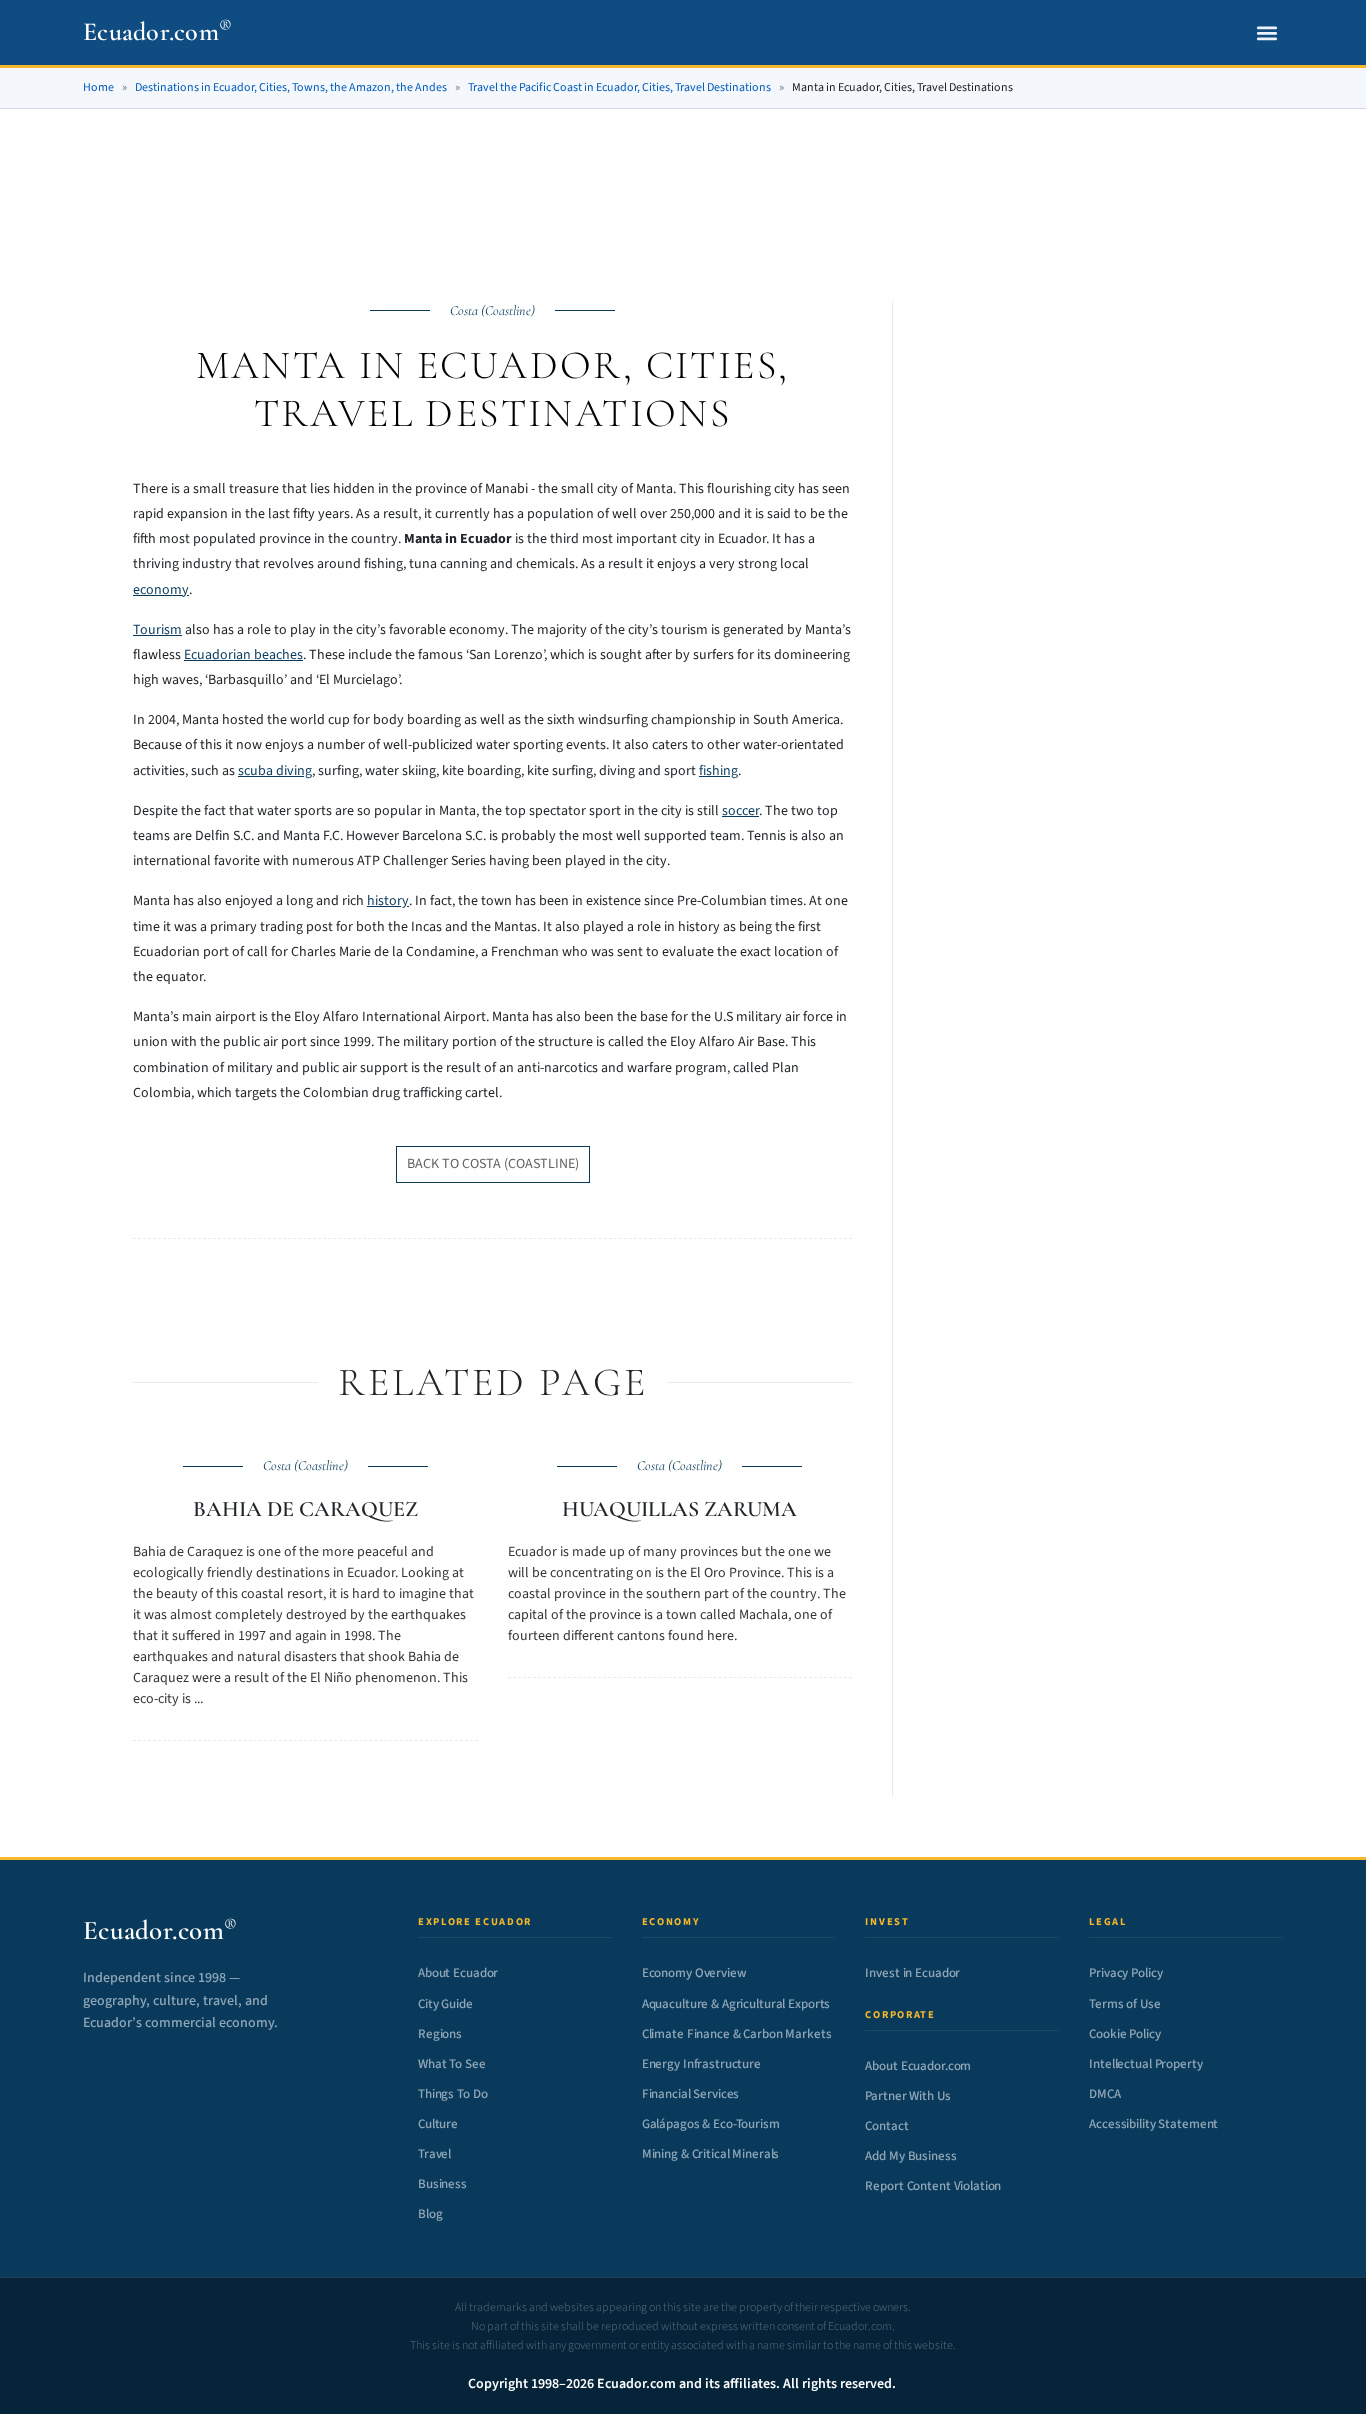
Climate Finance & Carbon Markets (737, 2034)
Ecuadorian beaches (243, 655)
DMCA (1104, 2094)
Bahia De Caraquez (305, 1509)
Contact (886, 2126)
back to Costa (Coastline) (493, 1164)
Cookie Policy (1124, 2034)
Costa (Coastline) (492, 310)
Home (98, 87)
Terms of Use (1124, 2004)
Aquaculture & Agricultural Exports (736, 2004)
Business (442, 2184)
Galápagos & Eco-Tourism (711, 2124)
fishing (718, 771)
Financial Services (691, 2094)
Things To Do (452, 2094)
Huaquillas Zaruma (679, 1509)
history (388, 901)
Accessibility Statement (1153, 2124)
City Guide (445, 2004)
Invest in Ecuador (912, 1973)
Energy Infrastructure (701, 2064)
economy (161, 590)
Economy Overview (694, 1973)
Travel (434, 2154)
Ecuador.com (157, 31)
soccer (740, 811)
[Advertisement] (683, 182)
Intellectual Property (1145, 2064)
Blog (430, 2214)
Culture (438, 2124)
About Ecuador (458, 1973)
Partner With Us (907, 2096)
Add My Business (910, 2156)
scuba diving (275, 771)
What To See (452, 2064)
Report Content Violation (933, 2186)
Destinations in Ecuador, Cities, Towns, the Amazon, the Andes (291, 87)
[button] (1266, 32)
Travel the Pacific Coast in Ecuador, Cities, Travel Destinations (619, 87)
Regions (440, 2034)
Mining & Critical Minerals (711, 2154)
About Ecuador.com (918, 2066)
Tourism (157, 630)
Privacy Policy (1125, 1973)
